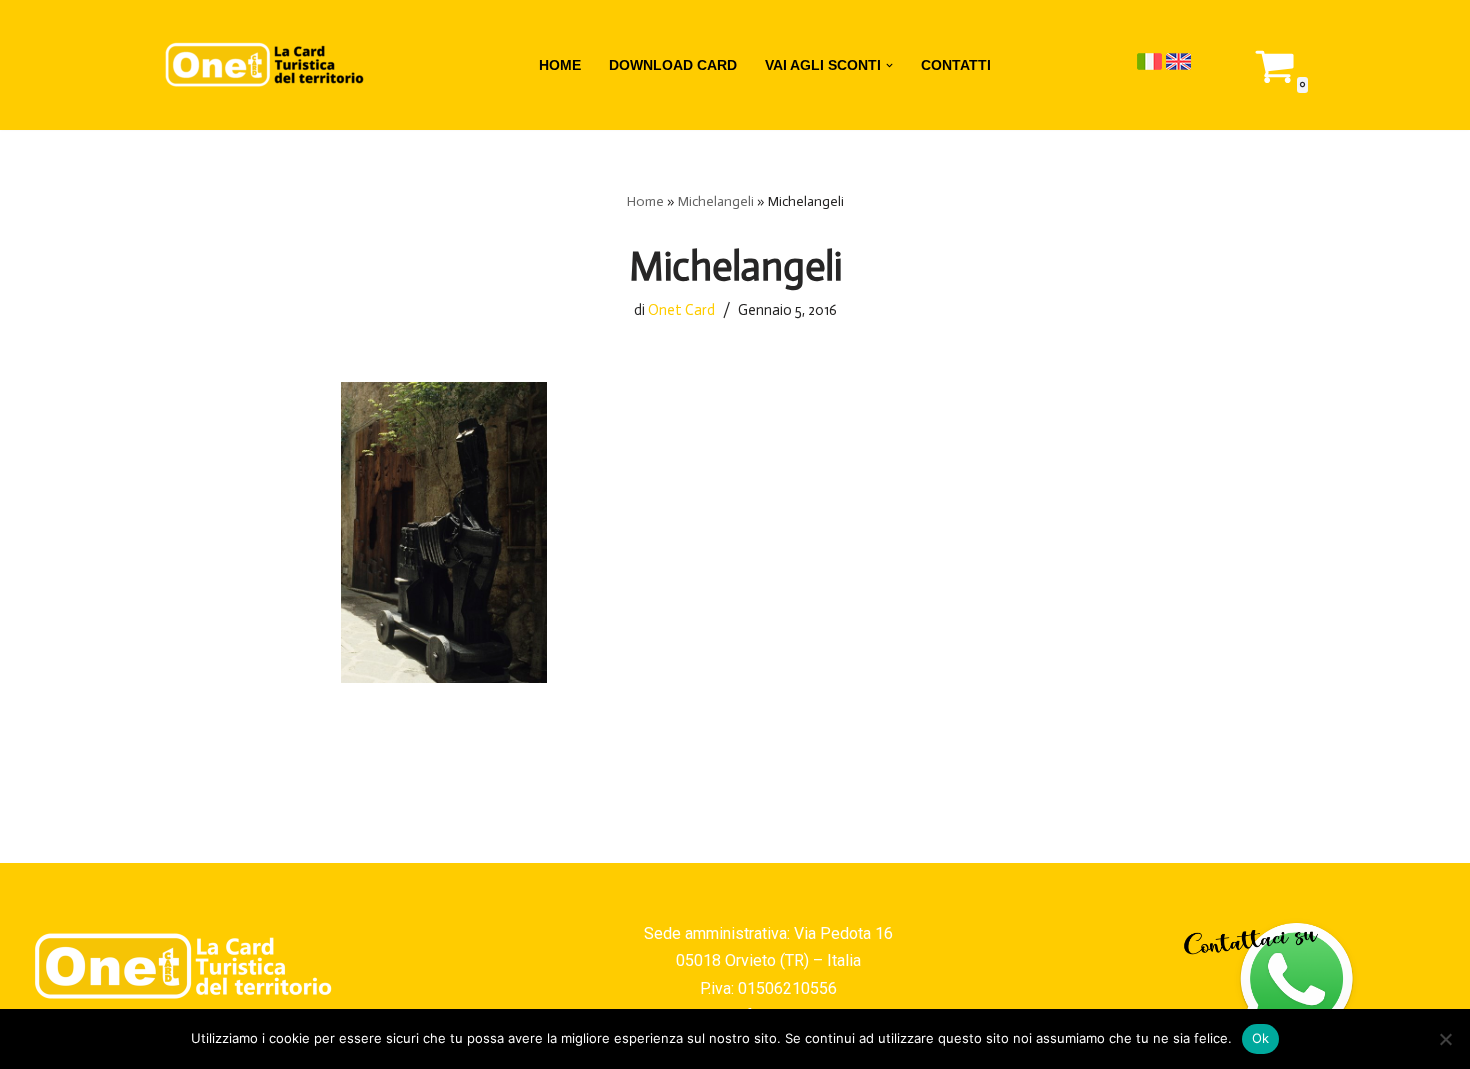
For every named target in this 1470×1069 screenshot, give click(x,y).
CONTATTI (956, 65)
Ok (1261, 1038)
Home (645, 201)
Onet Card (681, 310)
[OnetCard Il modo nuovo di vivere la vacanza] (265, 65)
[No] (1445, 1039)
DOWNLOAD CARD (673, 65)
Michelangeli (716, 201)
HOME (560, 65)
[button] (889, 65)
